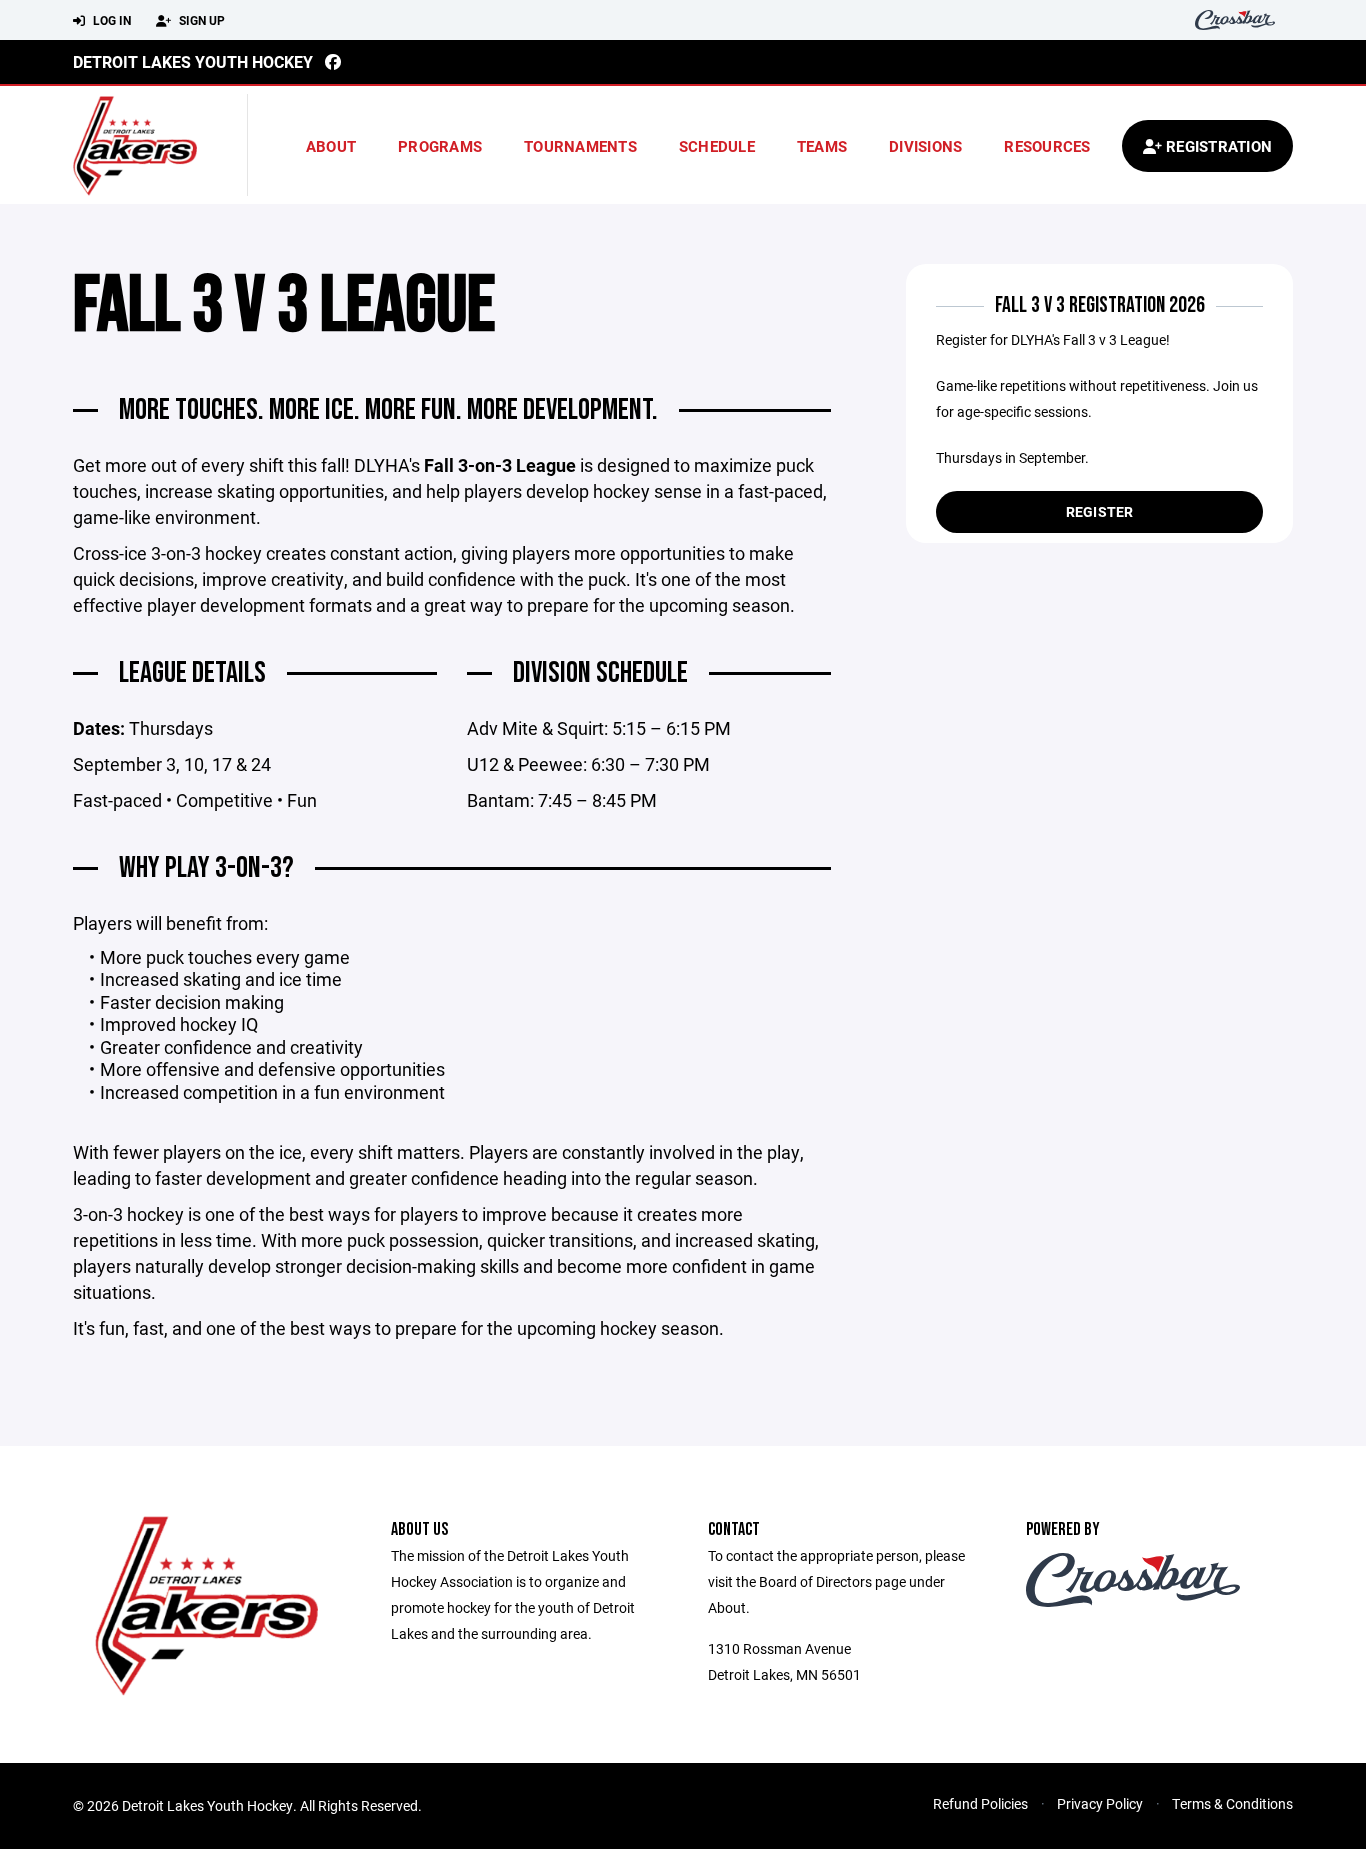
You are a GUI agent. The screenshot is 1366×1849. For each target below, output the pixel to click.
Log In (110, 20)
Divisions (925, 146)
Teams (822, 146)
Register (1100, 511)
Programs (440, 146)
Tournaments (580, 146)
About (331, 146)
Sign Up (200, 20)
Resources (1047, 146)
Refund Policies (980, 1803)
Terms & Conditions (1232, 1803)
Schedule (717, 146)
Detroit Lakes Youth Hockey (193, 61)
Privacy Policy (1100, 1803)
